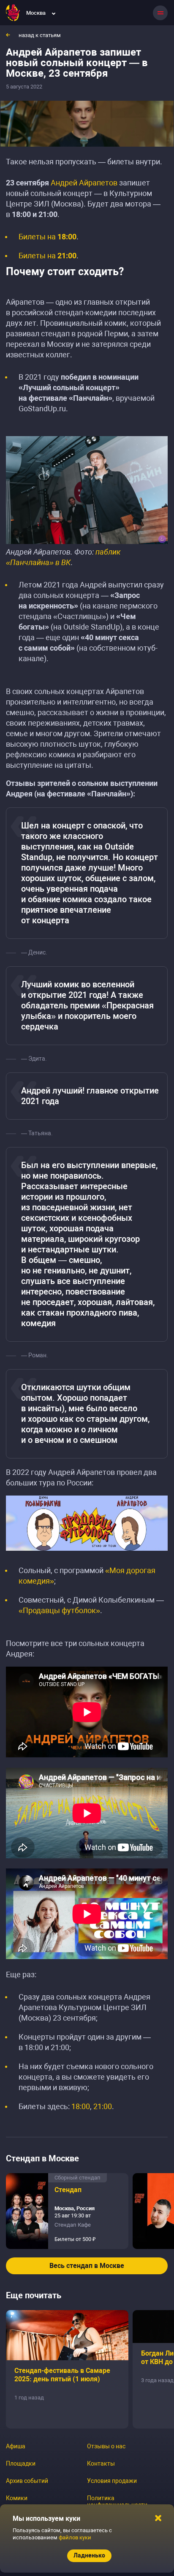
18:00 (81, 2106)
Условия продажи (112, 2481)
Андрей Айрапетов (84, 183)
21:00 (103, 2106)
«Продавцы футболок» (59, 1610)
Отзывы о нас (106, 2446)
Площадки (21, 2463)
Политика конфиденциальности (117, 2501)
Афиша (16, 2446)
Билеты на (48, 237)
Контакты (101, 2463)
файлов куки (75, 2537)
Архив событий (27, 2481)
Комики (17, 2498)
